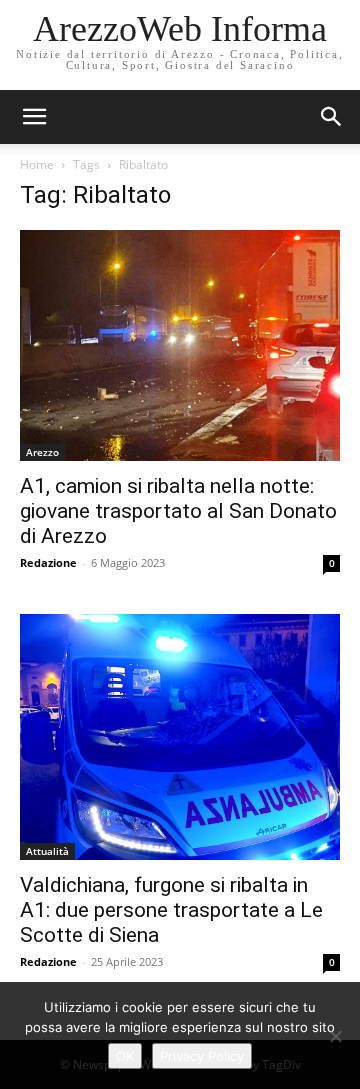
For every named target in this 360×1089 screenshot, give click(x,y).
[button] (332, 117)
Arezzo (42, 452)
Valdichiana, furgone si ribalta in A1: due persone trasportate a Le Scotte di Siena (171, 910)
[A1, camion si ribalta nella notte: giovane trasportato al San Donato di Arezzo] (180, 345)
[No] (335, 1036)
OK (125, 1056)
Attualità (47, 851)
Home (37, 164)
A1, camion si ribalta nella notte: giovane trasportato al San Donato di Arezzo (178, 511)
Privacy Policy (202, 1056)
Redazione (48, 562)
